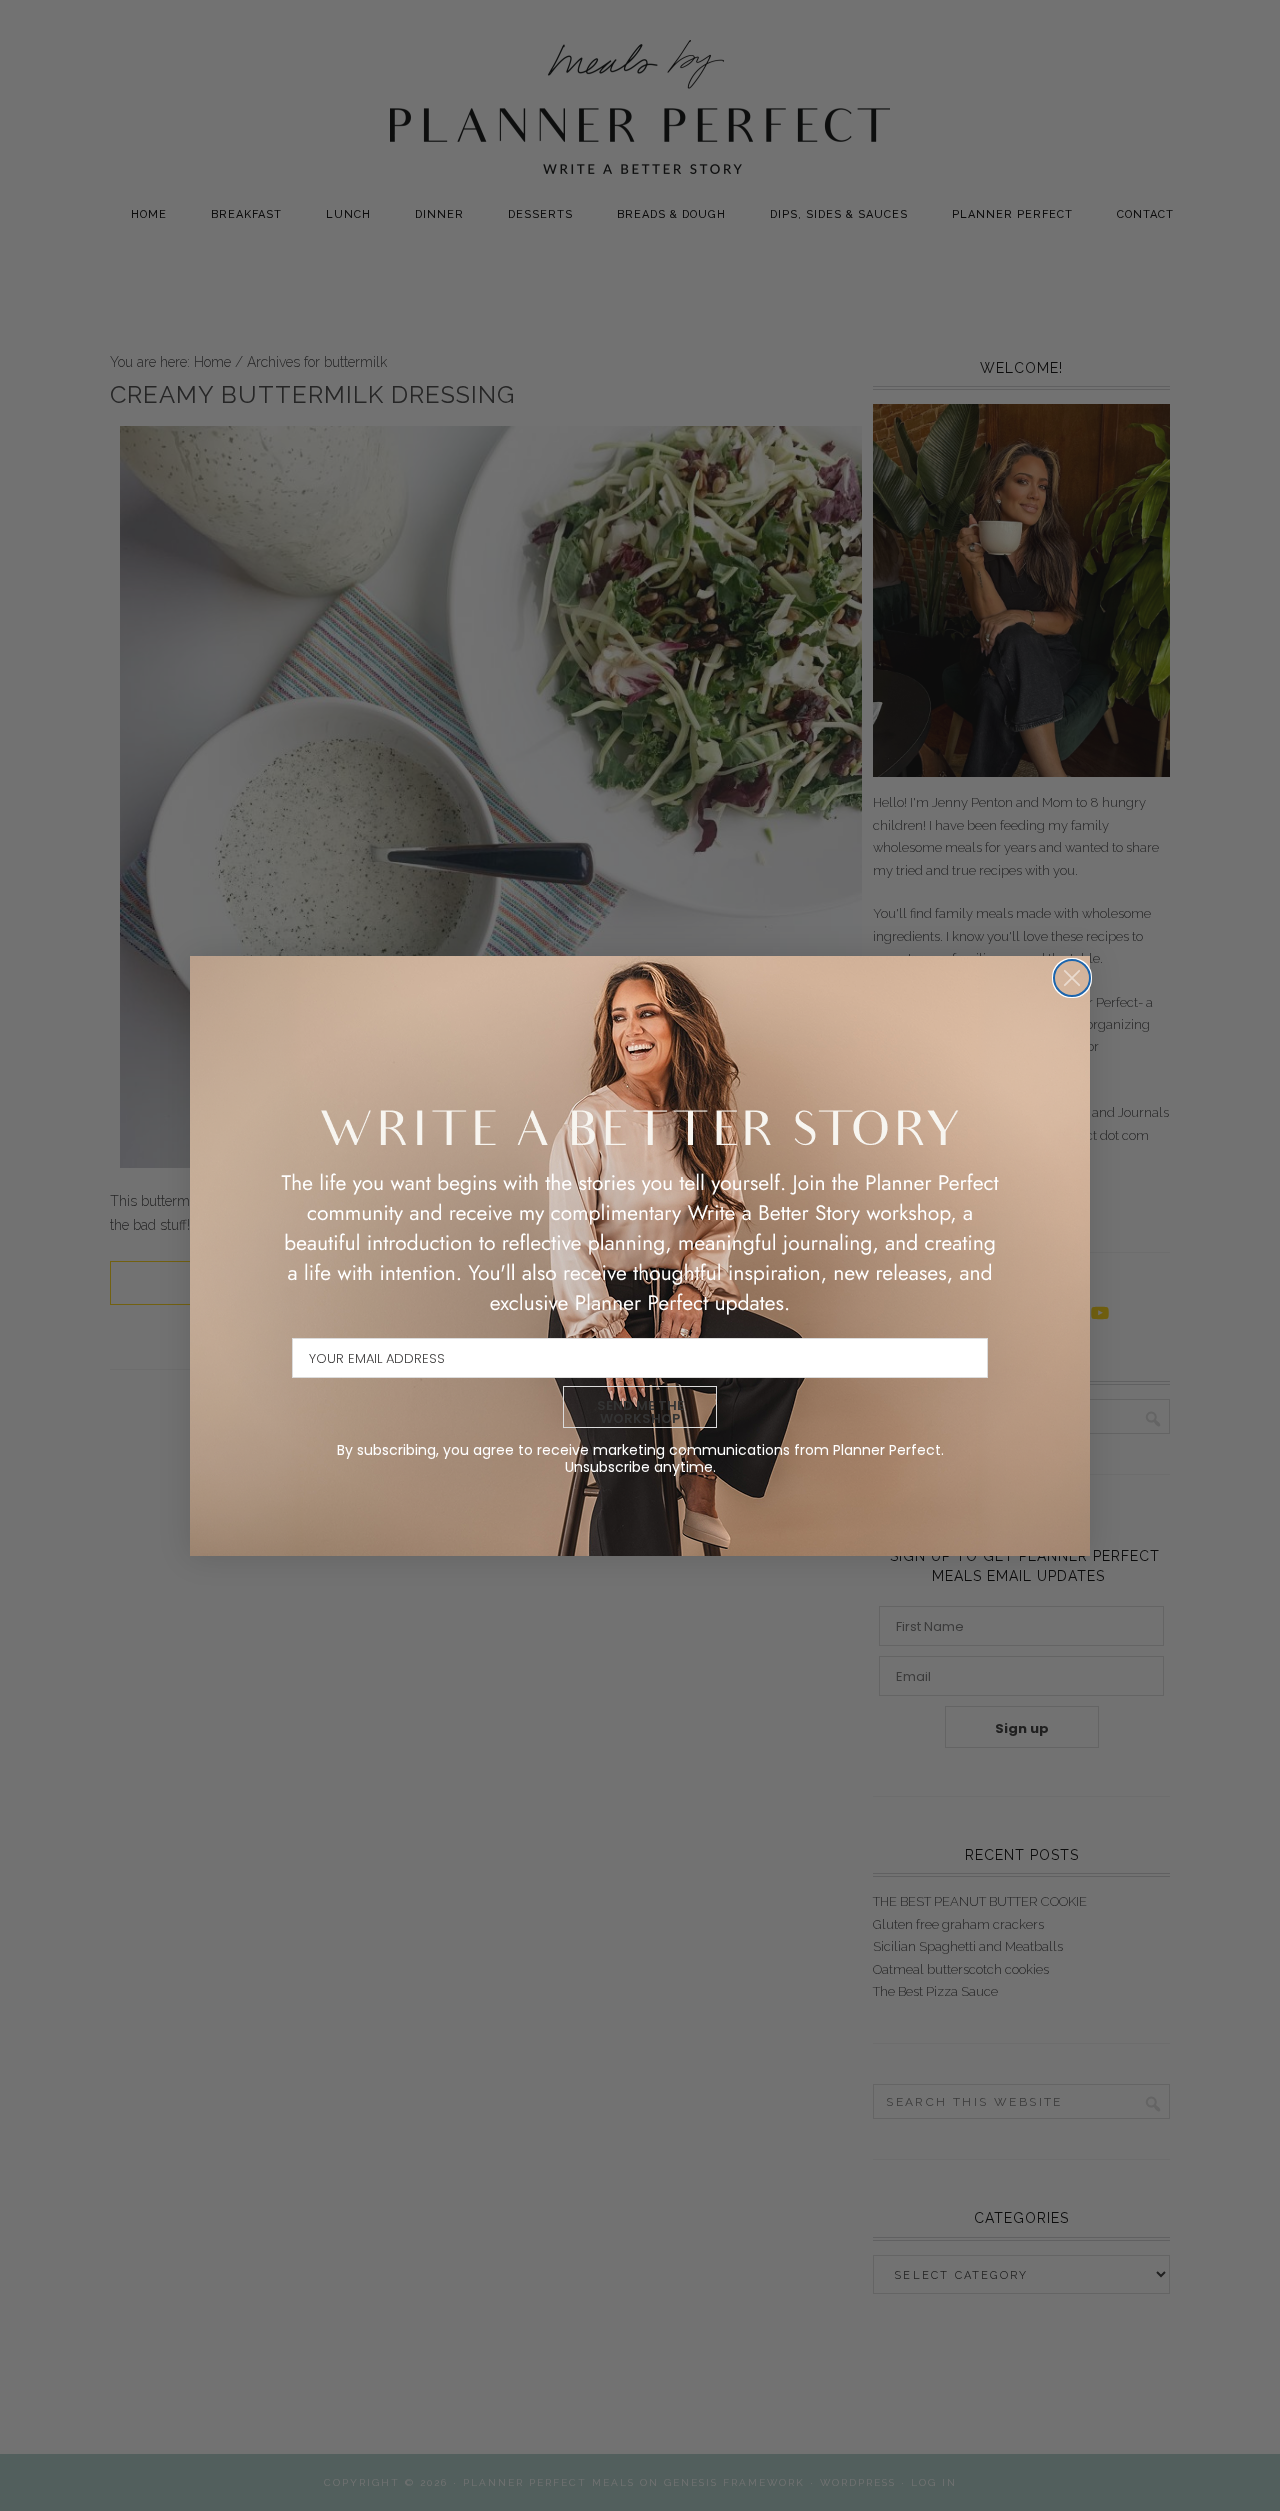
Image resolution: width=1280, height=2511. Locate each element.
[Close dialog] (1072, 978)
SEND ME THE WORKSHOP (640, 1412)
